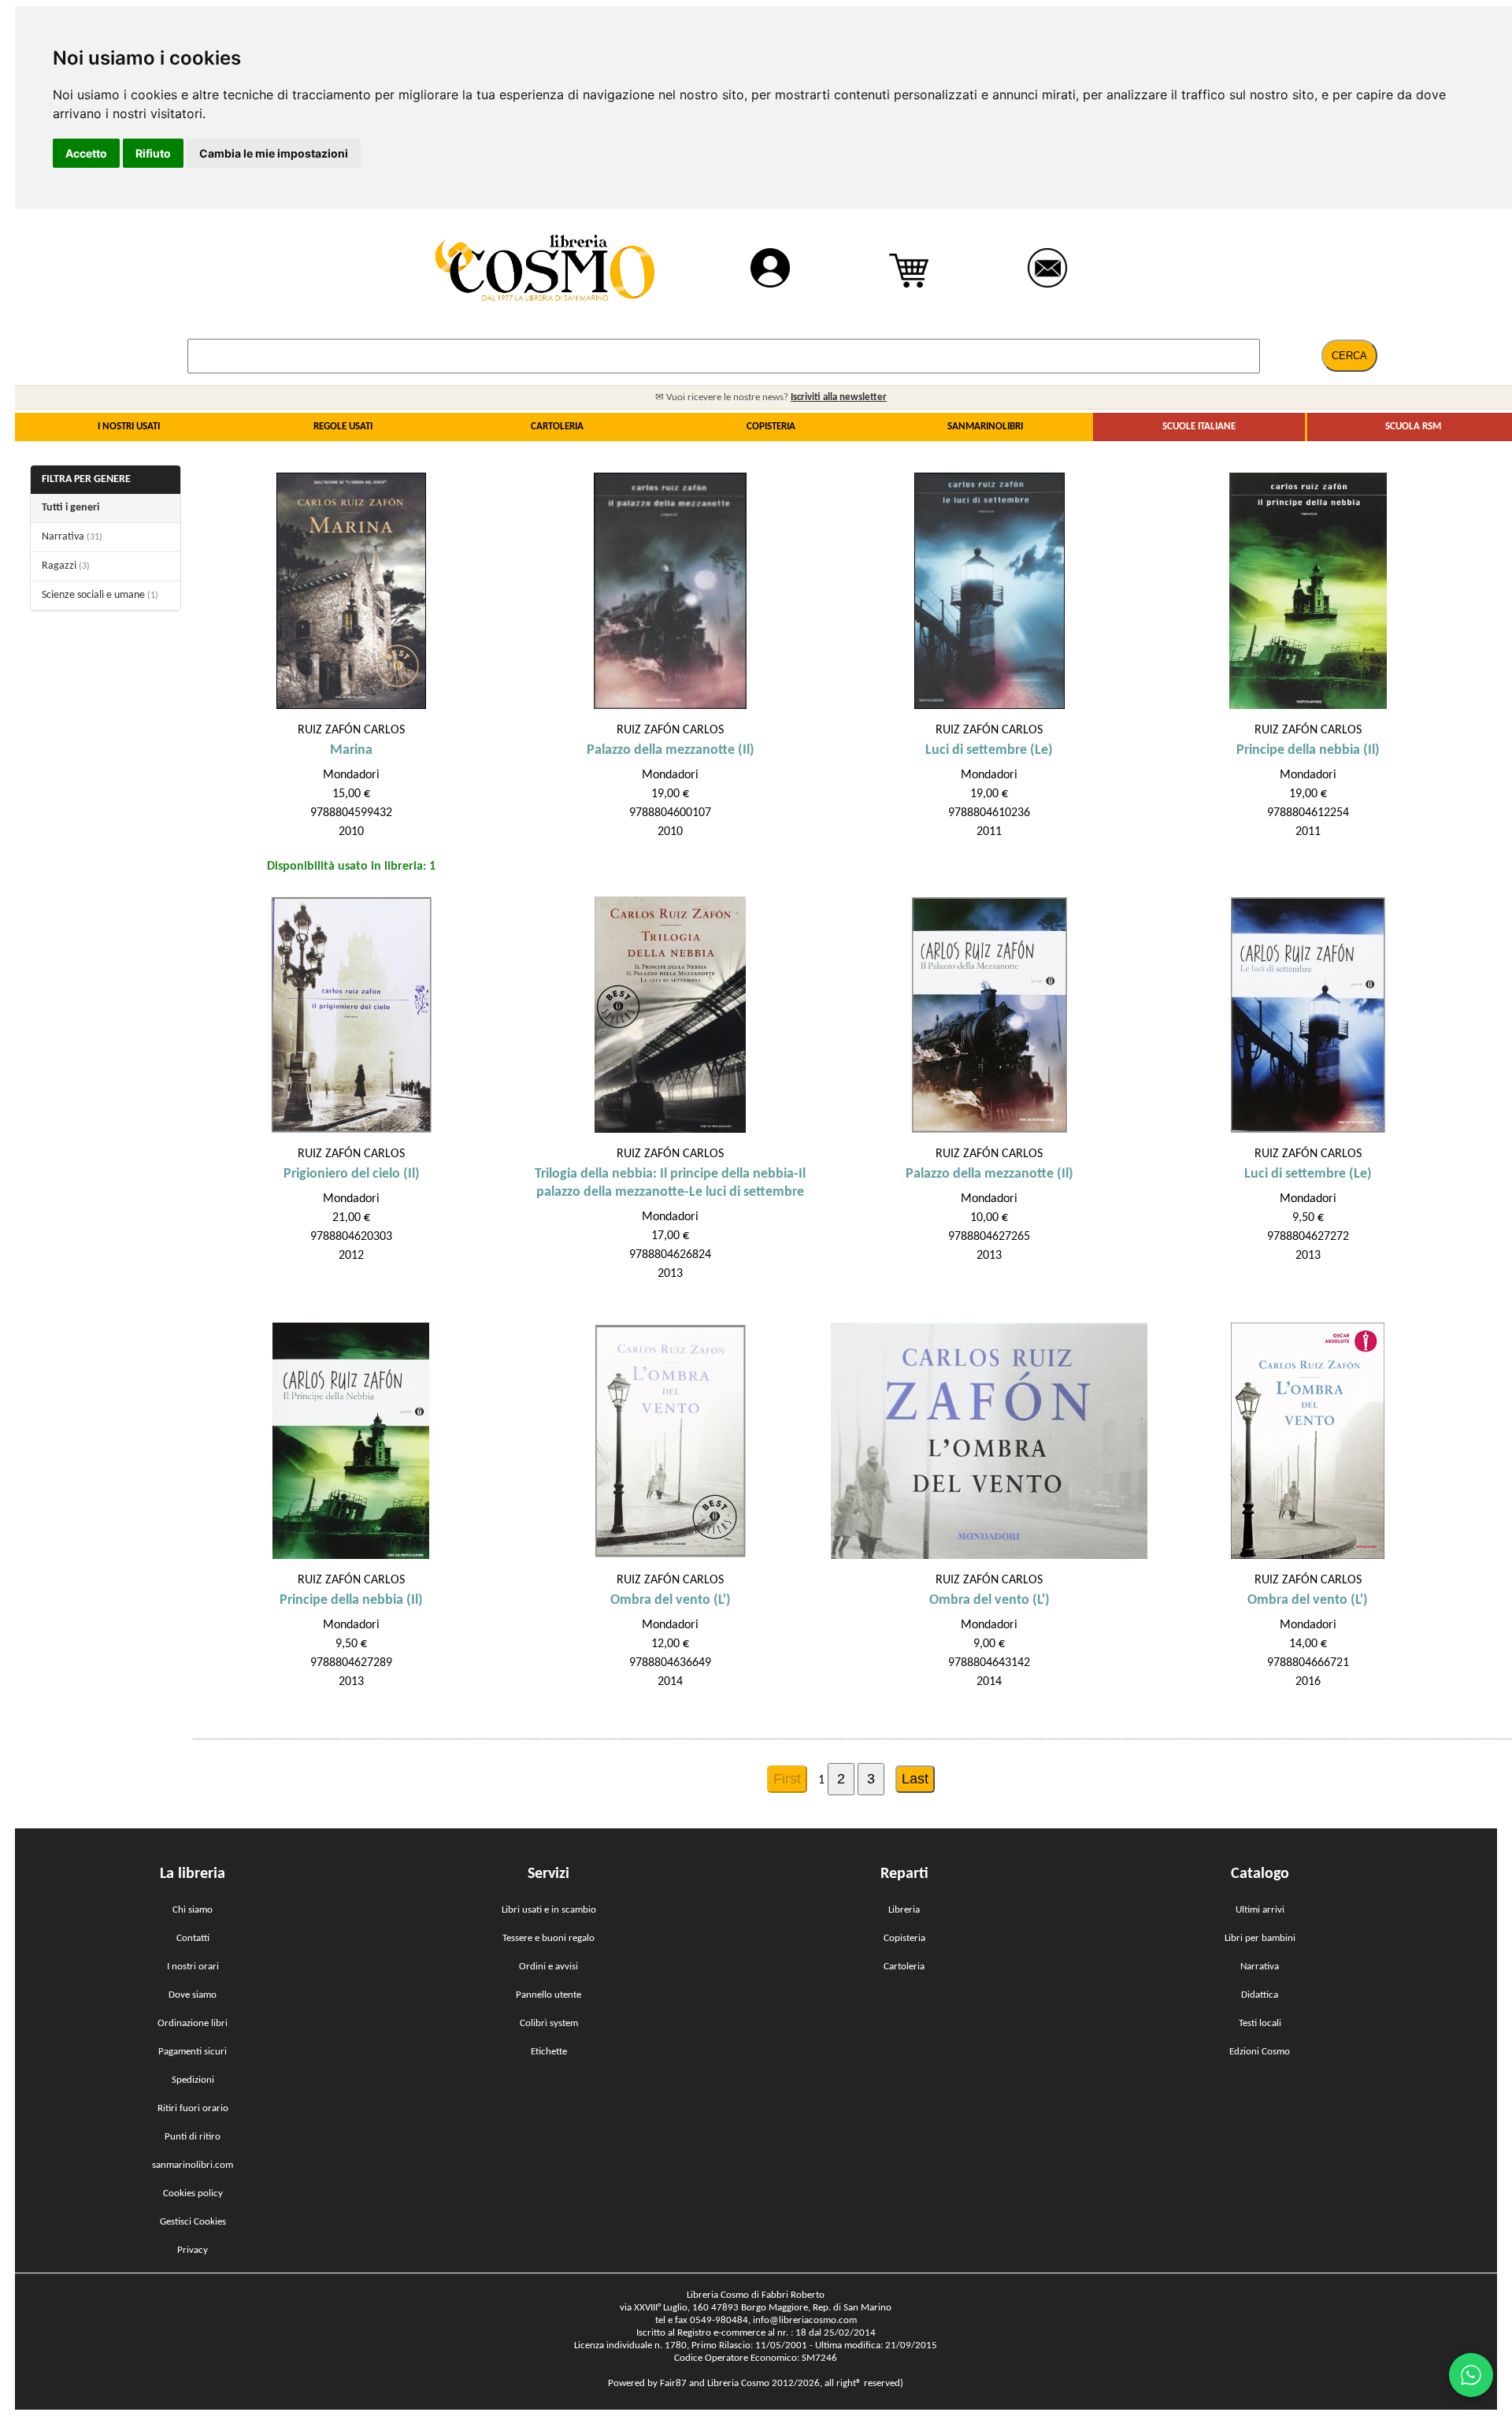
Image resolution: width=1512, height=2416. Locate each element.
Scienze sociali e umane (100, 595)
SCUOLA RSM (1413, 427)
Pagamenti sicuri (193, 2052)
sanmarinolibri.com (193, 2165)
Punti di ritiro (193, 2137)
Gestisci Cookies (193, 2222)
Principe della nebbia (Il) (1308, 750)
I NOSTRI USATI (129, 427)
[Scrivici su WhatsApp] (1471, 2375)
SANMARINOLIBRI (985, 427)
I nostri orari (193, 1967)
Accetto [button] (86, 153)
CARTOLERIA (557, 427)
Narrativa (72, 537)
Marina (351, 750)
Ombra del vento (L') (671, 1600)
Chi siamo (193, 1910)
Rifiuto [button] (153, 153)
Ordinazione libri (193, 2023)
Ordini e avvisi (548, 1967)
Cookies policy (193, 2193)
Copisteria (904, 1938)
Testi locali (1260, 2023)
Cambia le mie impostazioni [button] (274, 153)
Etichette (549, 2052)
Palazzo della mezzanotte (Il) (671, 750)
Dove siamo (193, 1995)
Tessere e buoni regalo (548, 1938)
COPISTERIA (771, 427)
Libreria (904, 1910)
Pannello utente (548, 1995)
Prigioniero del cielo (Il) (352, 1174)
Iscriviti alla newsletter (839, 397)
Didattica (1260, 1995)
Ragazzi (66, 566)
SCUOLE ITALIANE (1199, 427)
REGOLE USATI (343, 427)
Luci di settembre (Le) (989, 750)
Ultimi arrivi (1260, 1910)
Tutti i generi (70, 508)
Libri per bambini (1260, 1938)
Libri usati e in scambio (549, 1910)
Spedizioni (193, 2080)
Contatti (193, 1938)
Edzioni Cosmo (1260, 2052)
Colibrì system (549, 2023)
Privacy (193, 2250)
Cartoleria (904, 1967)
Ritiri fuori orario (193, 2108)
